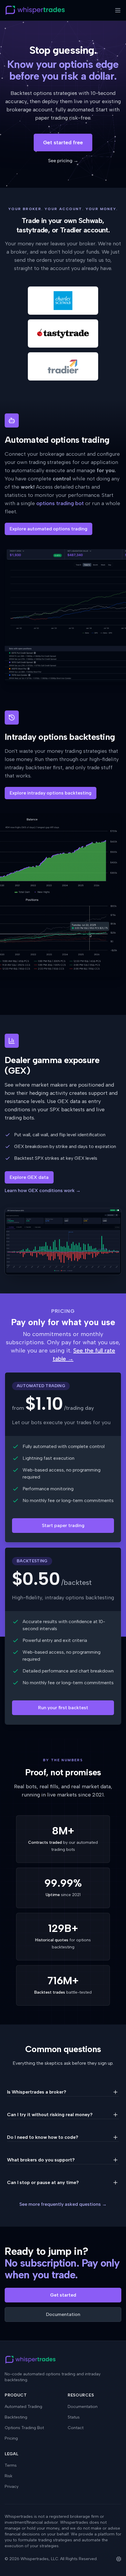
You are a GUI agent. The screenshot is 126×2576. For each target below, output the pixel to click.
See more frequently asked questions (63, 2204)
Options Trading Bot (24, 2428)
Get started (63, 2295)
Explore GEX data (29, 1177)
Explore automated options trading (48, 529)
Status (74, 2417)
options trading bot (60, 503)
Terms (11, 2465)
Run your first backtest (63, 1708)
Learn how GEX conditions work (43, 1190)
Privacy (12, 2487)
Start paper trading (63, 1525)
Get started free (63, 143)
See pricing (63, 161)
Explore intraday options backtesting (51, 793)
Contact (76, 2428)
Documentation (63, 2314)
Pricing (11, 2438)
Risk (8, 2476)
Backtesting (16, 2417)
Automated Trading (23, 2407)
